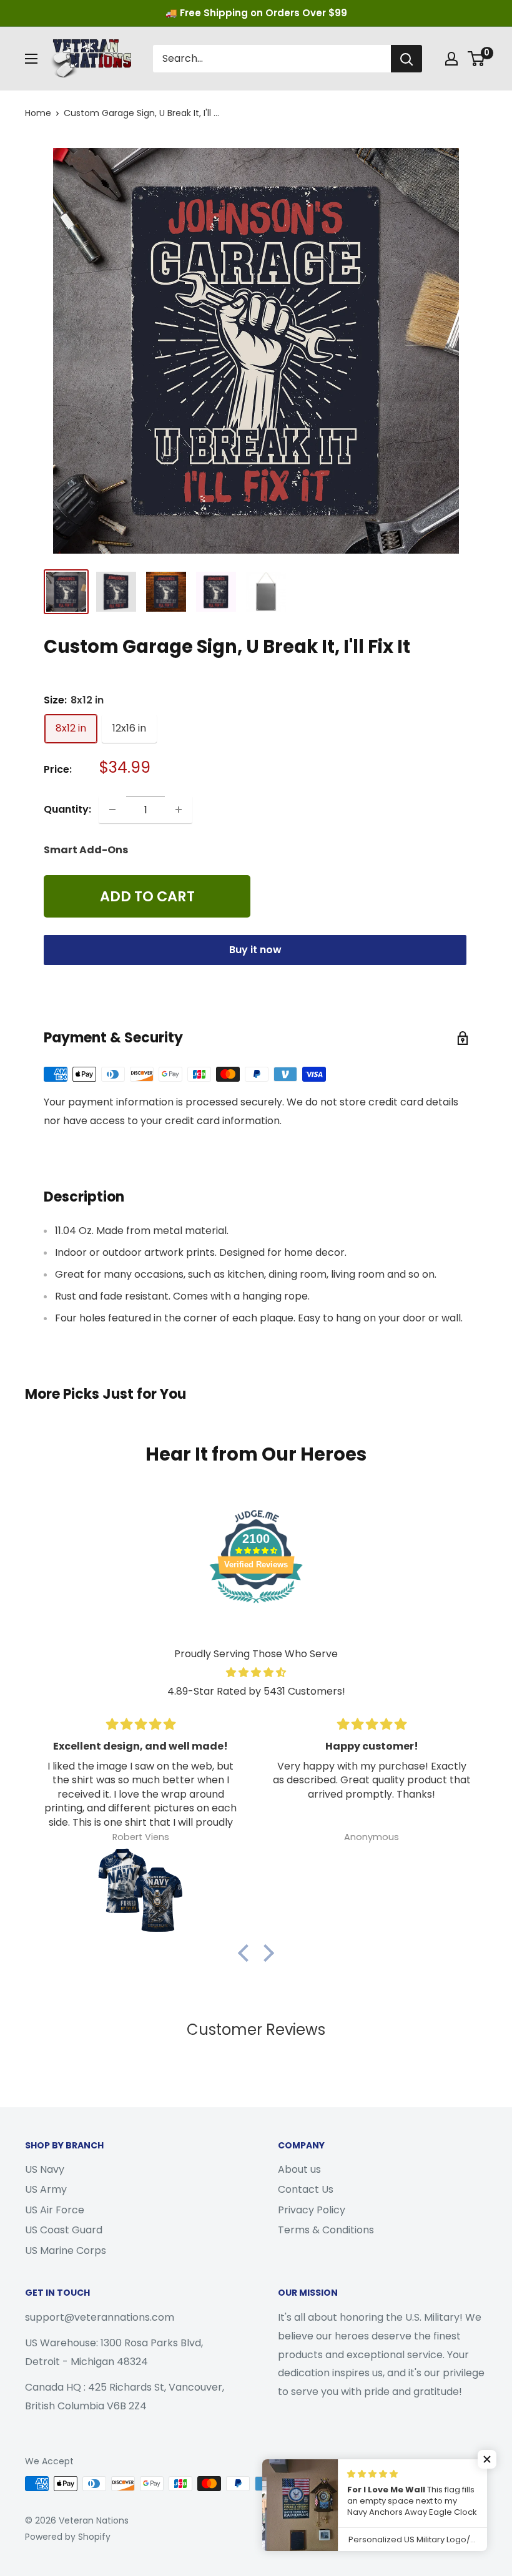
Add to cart (147, 896)
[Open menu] (31, 59)
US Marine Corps (66, 2250)
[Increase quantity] (179, 810)
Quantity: (67, 809)
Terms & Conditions (326, 2230)
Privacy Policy (312, 2210)
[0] (477, 59)
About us (299, 2169)
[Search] (406, 59)
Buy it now (255, 950)
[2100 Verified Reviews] (256, 1605)
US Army (46, 2189)
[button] (247, 1953)
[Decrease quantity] (112, 810)
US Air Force (55, 2210)
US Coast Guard (64, 2230)
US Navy (45, 2169)
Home (38, 113)
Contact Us (306, 2189)
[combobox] (272, 59)
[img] (256, 1673)
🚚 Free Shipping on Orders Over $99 (256, 13)
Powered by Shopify (68, 2537)
